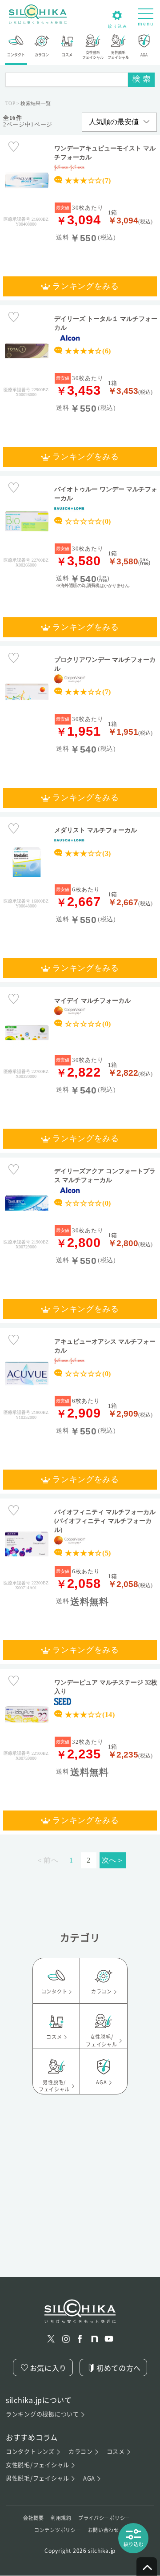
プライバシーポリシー (104, 2518)
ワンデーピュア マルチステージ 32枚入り (106, 1687)
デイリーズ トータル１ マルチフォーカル (106, 323)
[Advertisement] (80, 2197)
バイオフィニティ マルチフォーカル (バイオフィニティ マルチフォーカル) (105, 1521)
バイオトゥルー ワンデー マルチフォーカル (106, 494)
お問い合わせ (104, 2530)
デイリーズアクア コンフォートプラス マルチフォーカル (105, 1175)
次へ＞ (113, 1860)
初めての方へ (119, 2368)
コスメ (116, 2452)
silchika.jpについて (39, 2400)
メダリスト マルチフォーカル (96, 830)
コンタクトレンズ (30, 2452)
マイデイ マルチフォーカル (92, 1000)
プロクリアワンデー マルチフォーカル (105, 664)
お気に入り (48, 2368)
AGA (89, 2478)
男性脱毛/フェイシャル (38, 2478)
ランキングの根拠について (42, 2414)
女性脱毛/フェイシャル (38, 2465)
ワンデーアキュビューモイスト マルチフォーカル (105, 153)
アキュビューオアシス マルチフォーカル (105, 1346)
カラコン (81, 2452)
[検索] (141, 80)
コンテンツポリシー (58, 2530)
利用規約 (61, 2518)
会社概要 (34, 2518)
